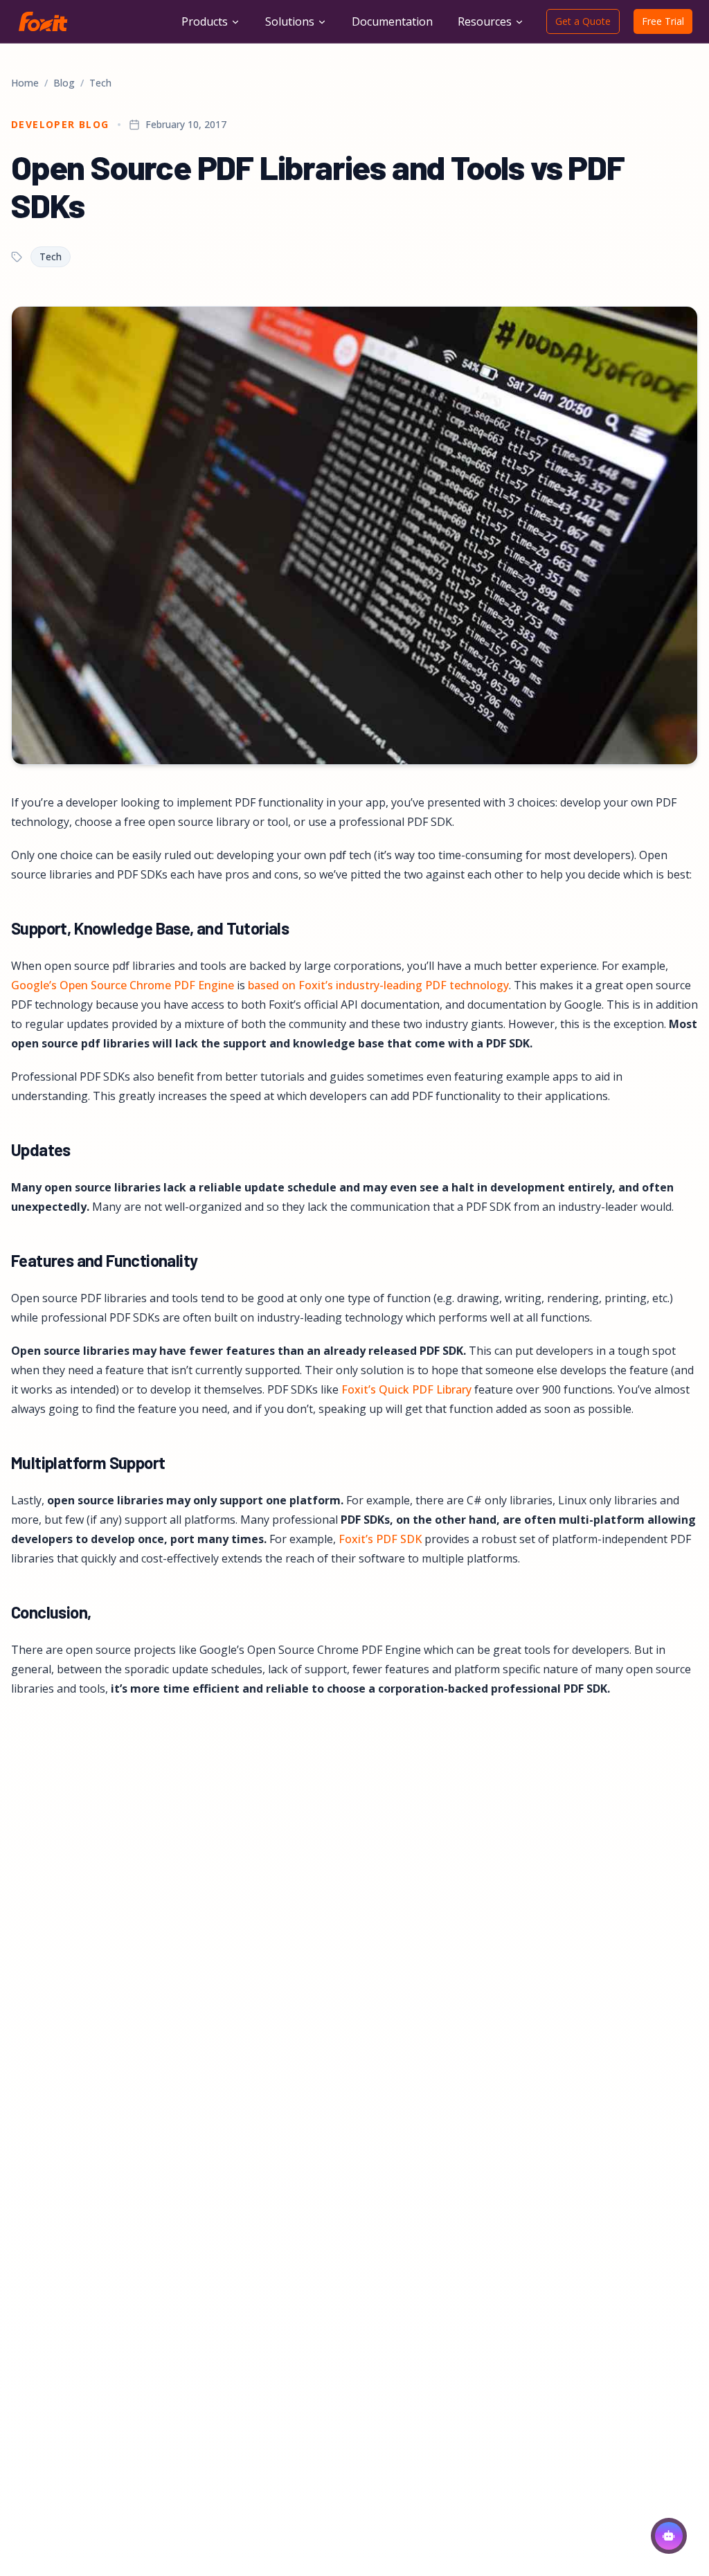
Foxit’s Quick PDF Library (406, 1389)
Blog (64, 83)
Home (25, 83)
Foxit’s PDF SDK (380, 1539)
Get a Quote (583, 21)
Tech (100, 83)
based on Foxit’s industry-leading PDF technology (378, 985)
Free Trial (663, 21)
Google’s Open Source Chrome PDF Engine (123, 985)
